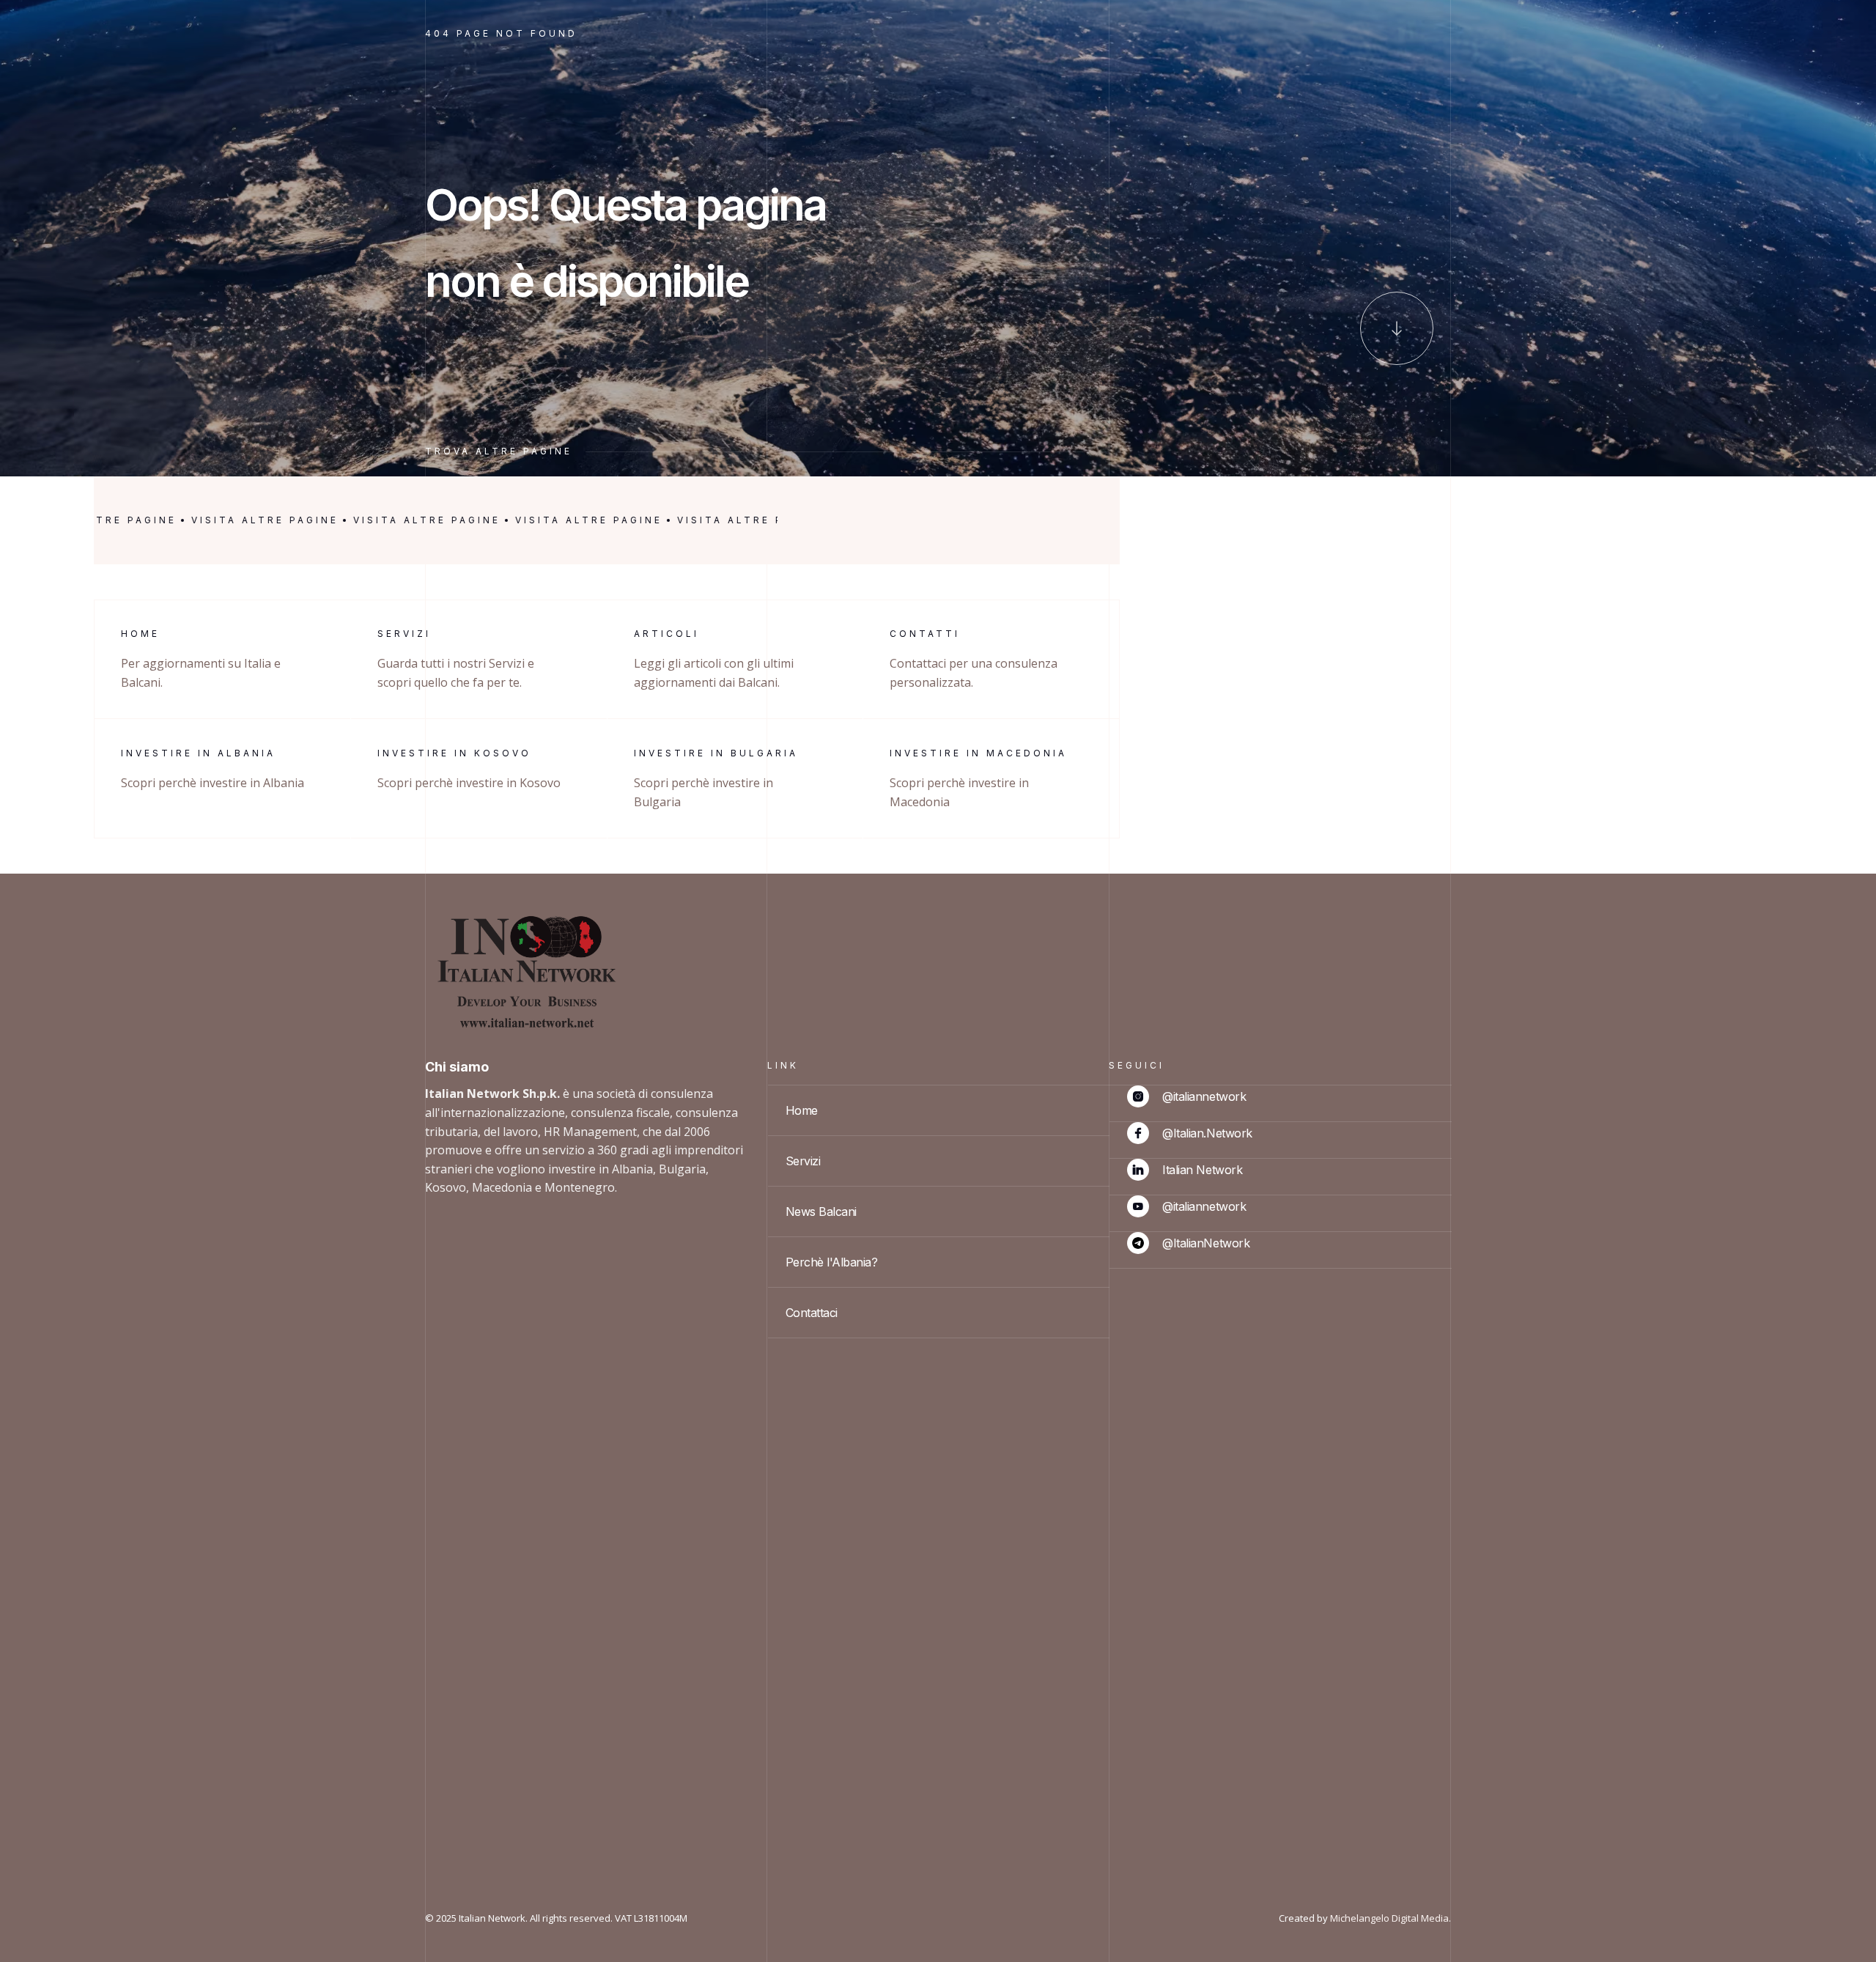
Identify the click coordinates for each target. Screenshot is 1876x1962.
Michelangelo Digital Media (1389, 1918)
